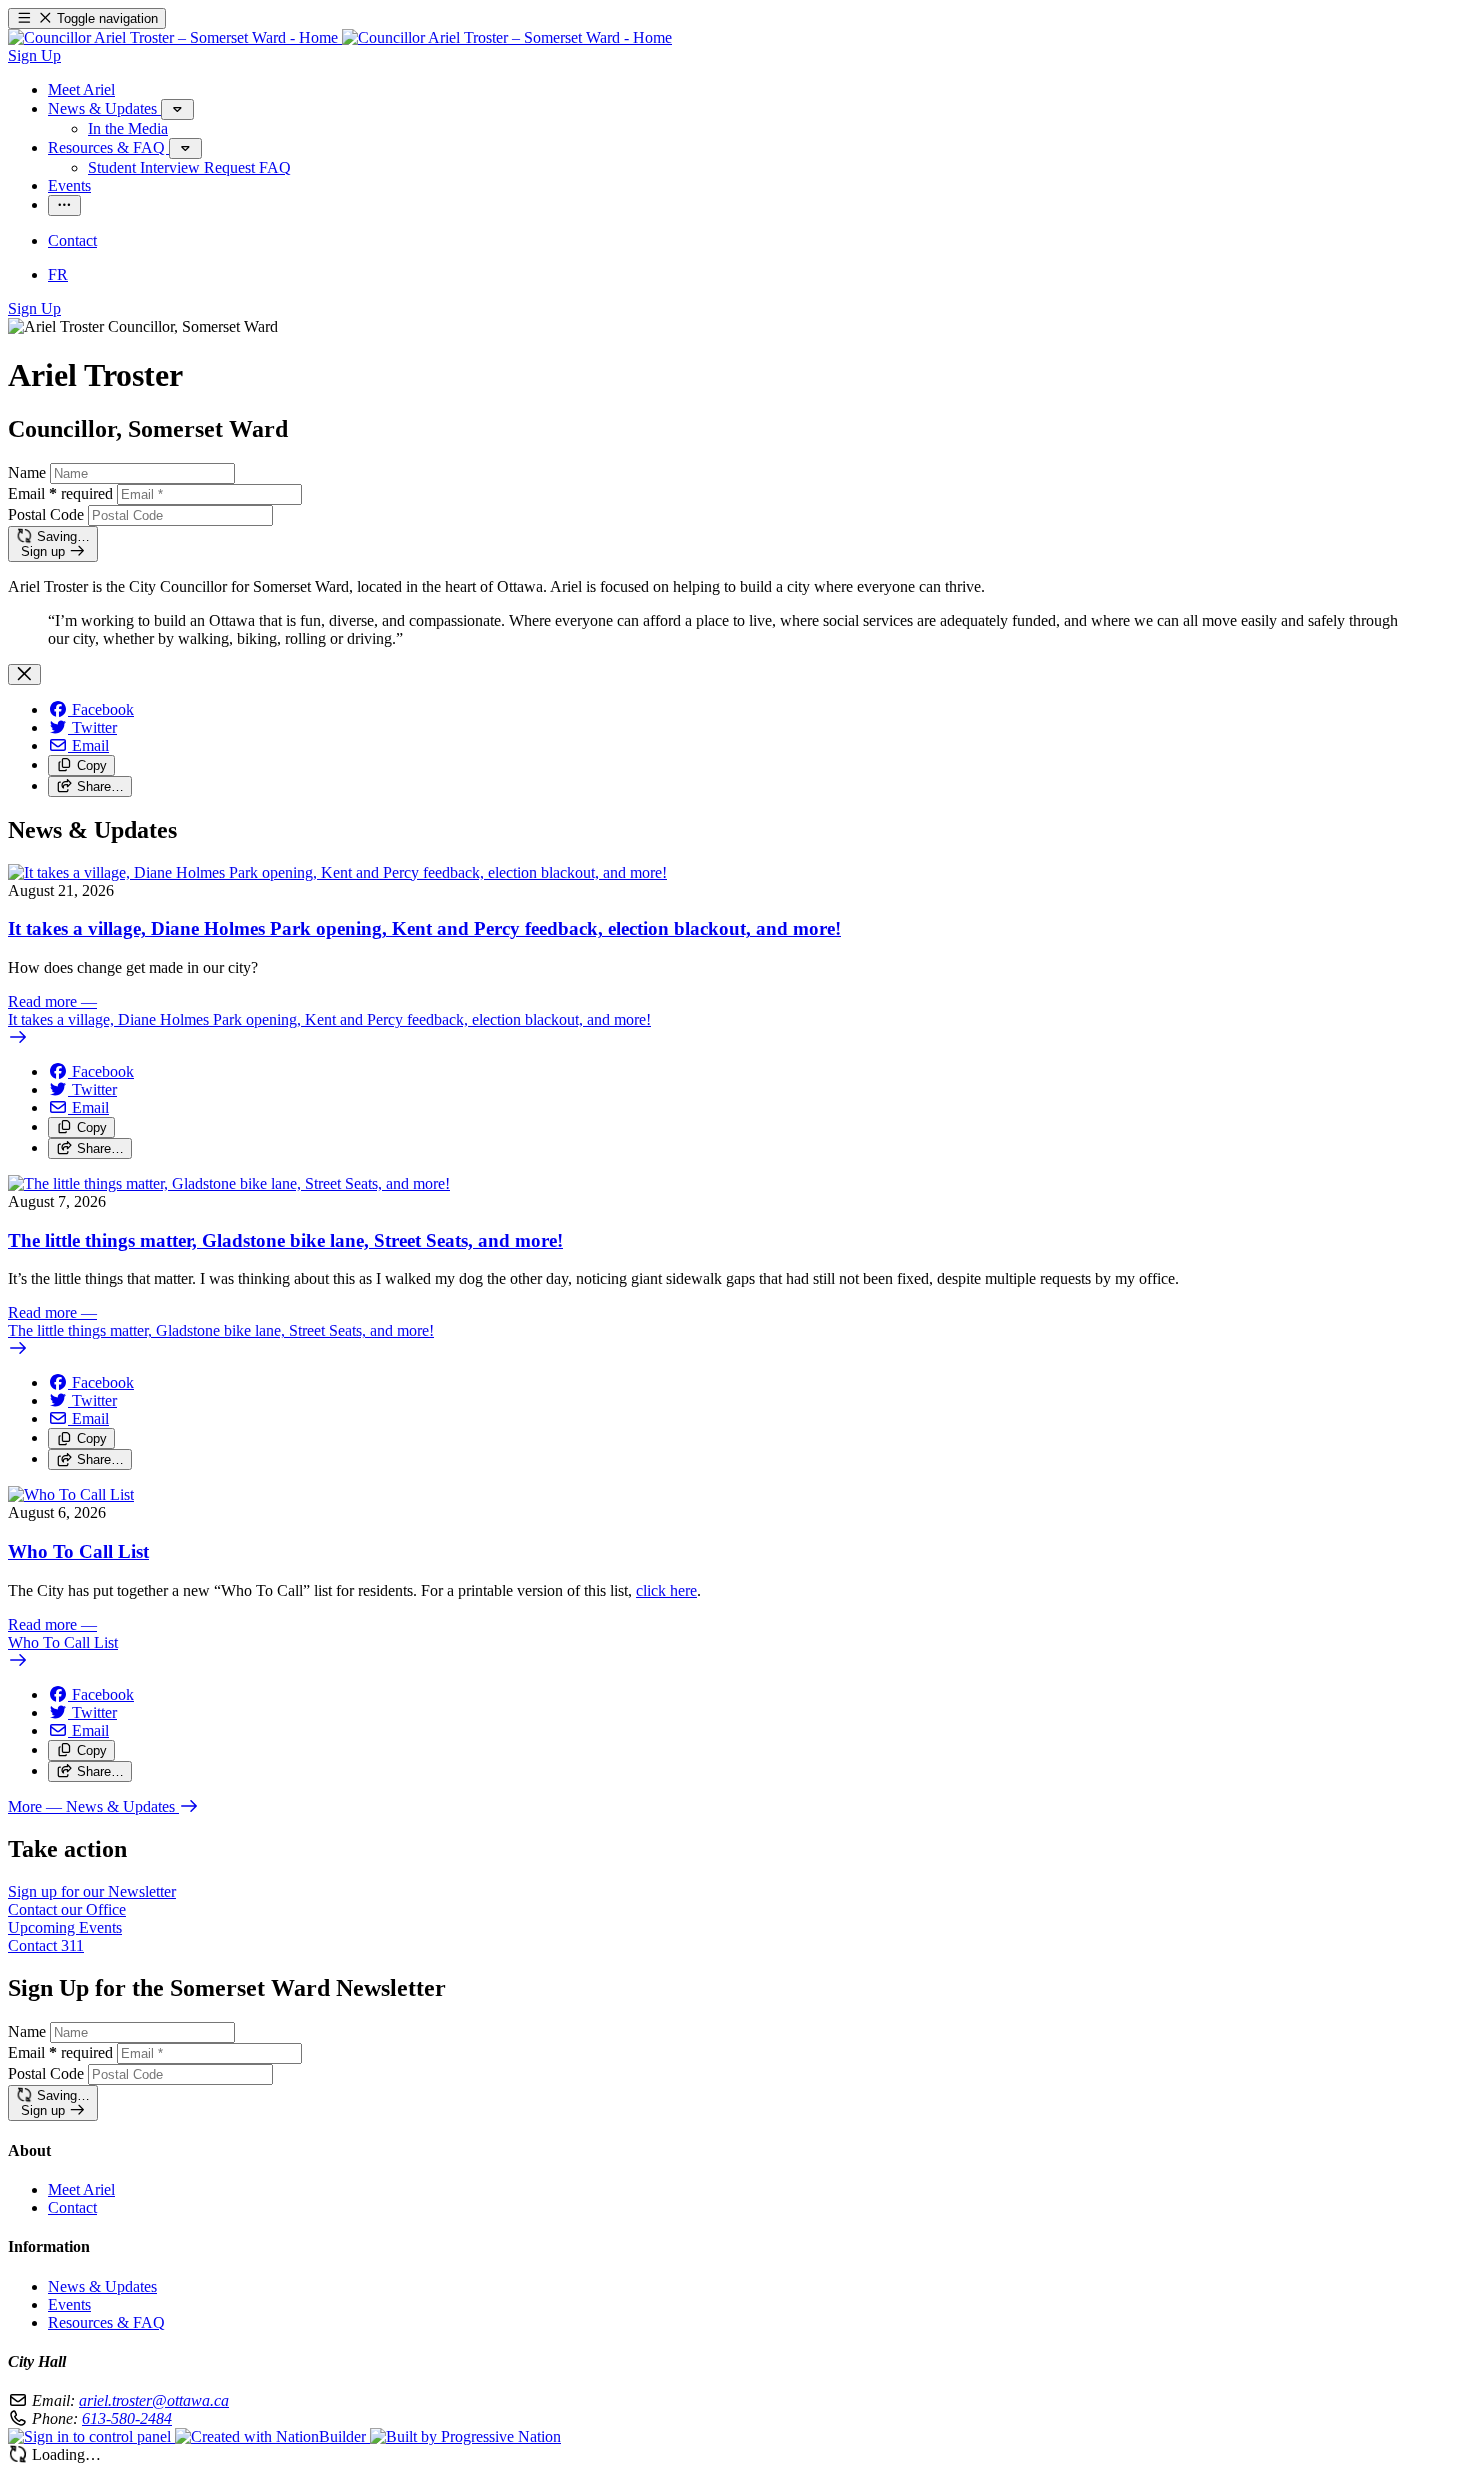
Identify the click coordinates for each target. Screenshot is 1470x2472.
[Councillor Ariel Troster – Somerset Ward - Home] (340, 37)
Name (27, 472)
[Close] (24, 674)
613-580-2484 (127, 2418)
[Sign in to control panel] (91, 2436)
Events (69, 2304)
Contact (72, 2207)
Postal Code (46, 514)
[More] (177, 109)
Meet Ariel (81, 2189)
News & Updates (102, 2286)
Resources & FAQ (106, 2322)
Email (60, 493)
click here (666, 1590)
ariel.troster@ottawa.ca (154, 2400)
